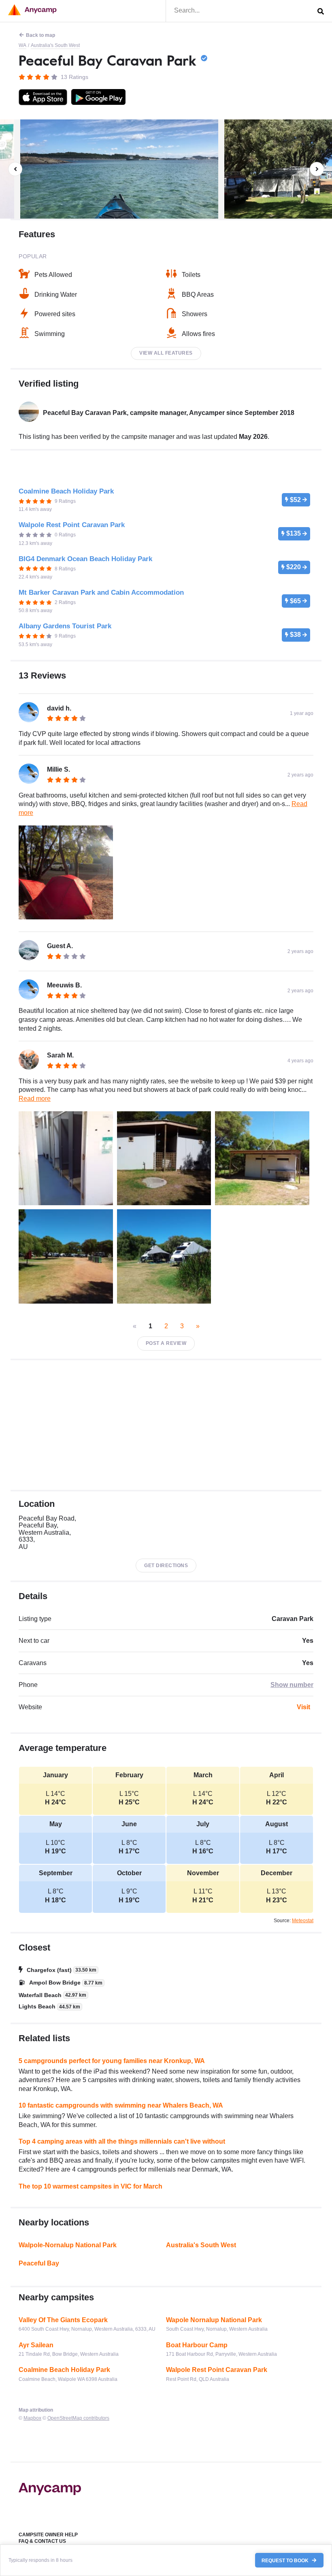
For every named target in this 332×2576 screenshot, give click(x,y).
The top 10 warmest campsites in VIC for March (90, 2186)
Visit (303, 1707)
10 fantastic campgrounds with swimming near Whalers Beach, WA (121, 2105)
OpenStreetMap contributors (78, 2418)
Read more (35, 1099)
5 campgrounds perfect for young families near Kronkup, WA (112, 2061)
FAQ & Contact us (42, 2541)
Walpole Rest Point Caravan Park (217, 2370)
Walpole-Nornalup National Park (68, 2245)
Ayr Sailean (36, 2345)
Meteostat (303, 1921)
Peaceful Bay (39, 2263)
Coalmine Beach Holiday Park (64, 2370)
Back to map (40, 35)
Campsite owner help (48, 2535)
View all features (166, 353)
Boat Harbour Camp (197, 2345)
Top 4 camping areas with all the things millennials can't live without (122, 2141)
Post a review (166, 1343)
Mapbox (32, 2418)
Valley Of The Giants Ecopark (63, 2320)
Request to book (286, 2560)
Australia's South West (55, 45)
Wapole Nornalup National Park (214, 2320)
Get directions (166, 1566)
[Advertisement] (166, 1425)
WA (22, 45)
